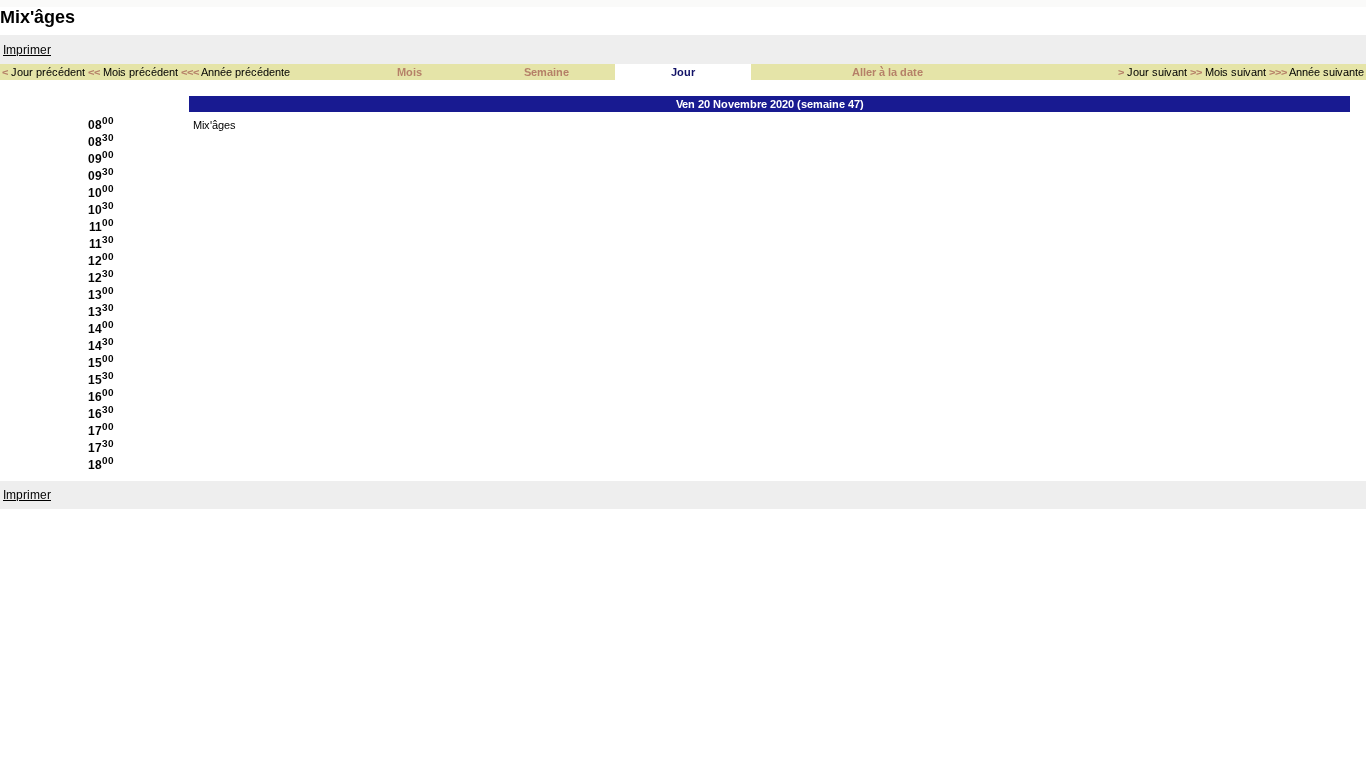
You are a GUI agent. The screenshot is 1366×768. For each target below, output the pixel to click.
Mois (409, 72)
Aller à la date (887, 72)
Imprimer (27, 50)
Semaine (546, 72)
